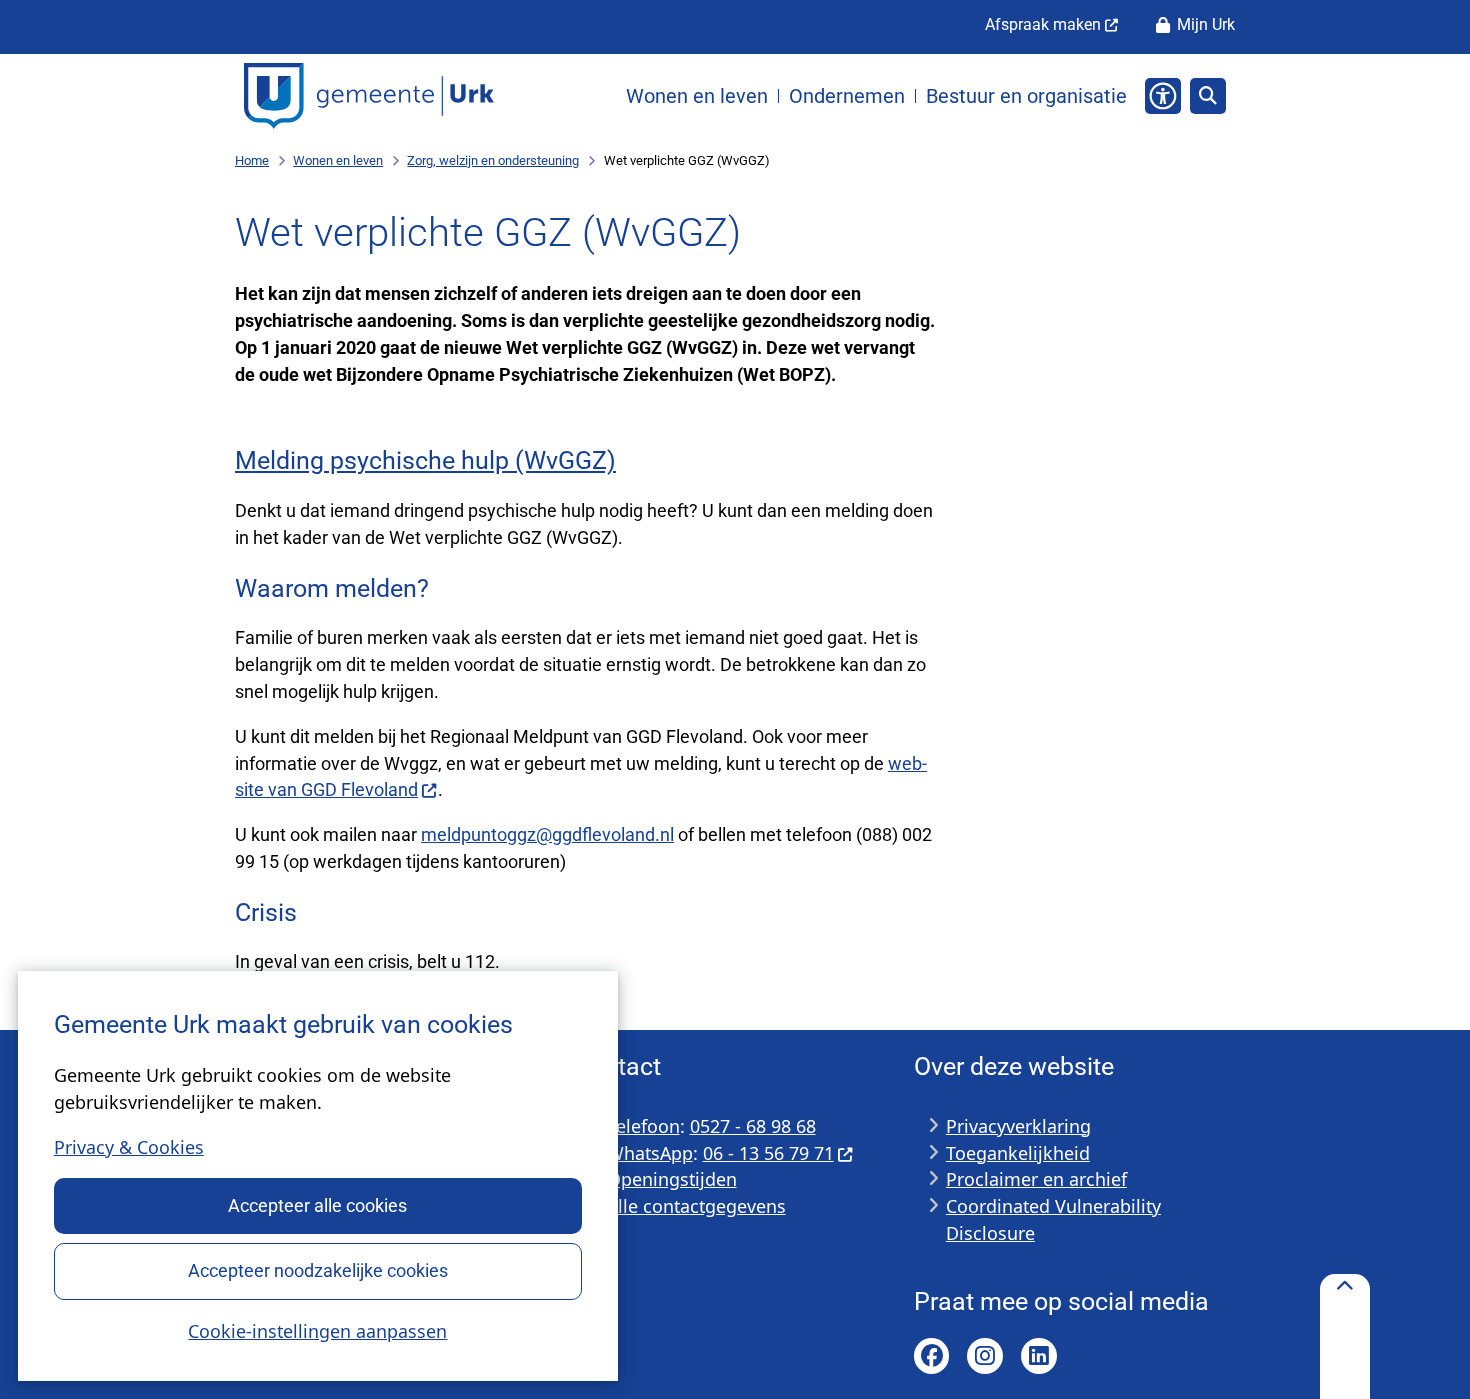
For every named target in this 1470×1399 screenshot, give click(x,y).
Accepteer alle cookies (317, 1205)
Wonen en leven (338, 160)
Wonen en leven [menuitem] (697, 96)
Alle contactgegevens (696, 1206)
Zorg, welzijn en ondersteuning (493, 160)
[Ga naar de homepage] (369, 96)
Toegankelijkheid (1018, 1153)
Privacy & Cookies (129, 1147)
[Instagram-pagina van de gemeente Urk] (985, 1356)
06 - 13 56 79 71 (768, 1153)
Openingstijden (672, 1179)
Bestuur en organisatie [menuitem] (1026, 96)
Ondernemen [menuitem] (847, 96)
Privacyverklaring (1018, 1126)
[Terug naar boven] (1345, 1336)
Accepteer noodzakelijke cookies (318, 1270)
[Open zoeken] (1208, 96)
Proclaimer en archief (1036, 1179)
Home (252, 160)
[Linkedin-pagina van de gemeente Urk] (1039, 1356)
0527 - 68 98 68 (753, 1126)
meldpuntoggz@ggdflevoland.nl (547, 834)
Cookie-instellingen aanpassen (317, 1331)
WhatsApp (650, 1153)
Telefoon (643, 1126)
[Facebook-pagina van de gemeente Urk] (932, 1356)
